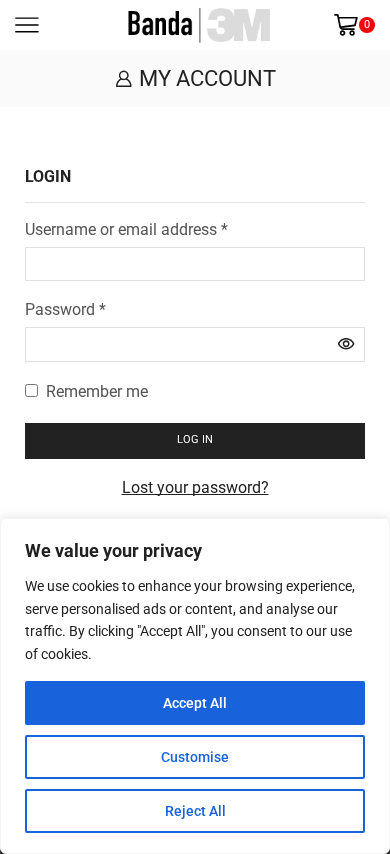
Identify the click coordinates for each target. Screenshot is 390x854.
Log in (195, 439)
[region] (195, 686)
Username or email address (126, 229)
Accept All (195, 703)
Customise (195, 757)
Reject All (195, 811)
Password (65, 309)
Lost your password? (195, 487)
